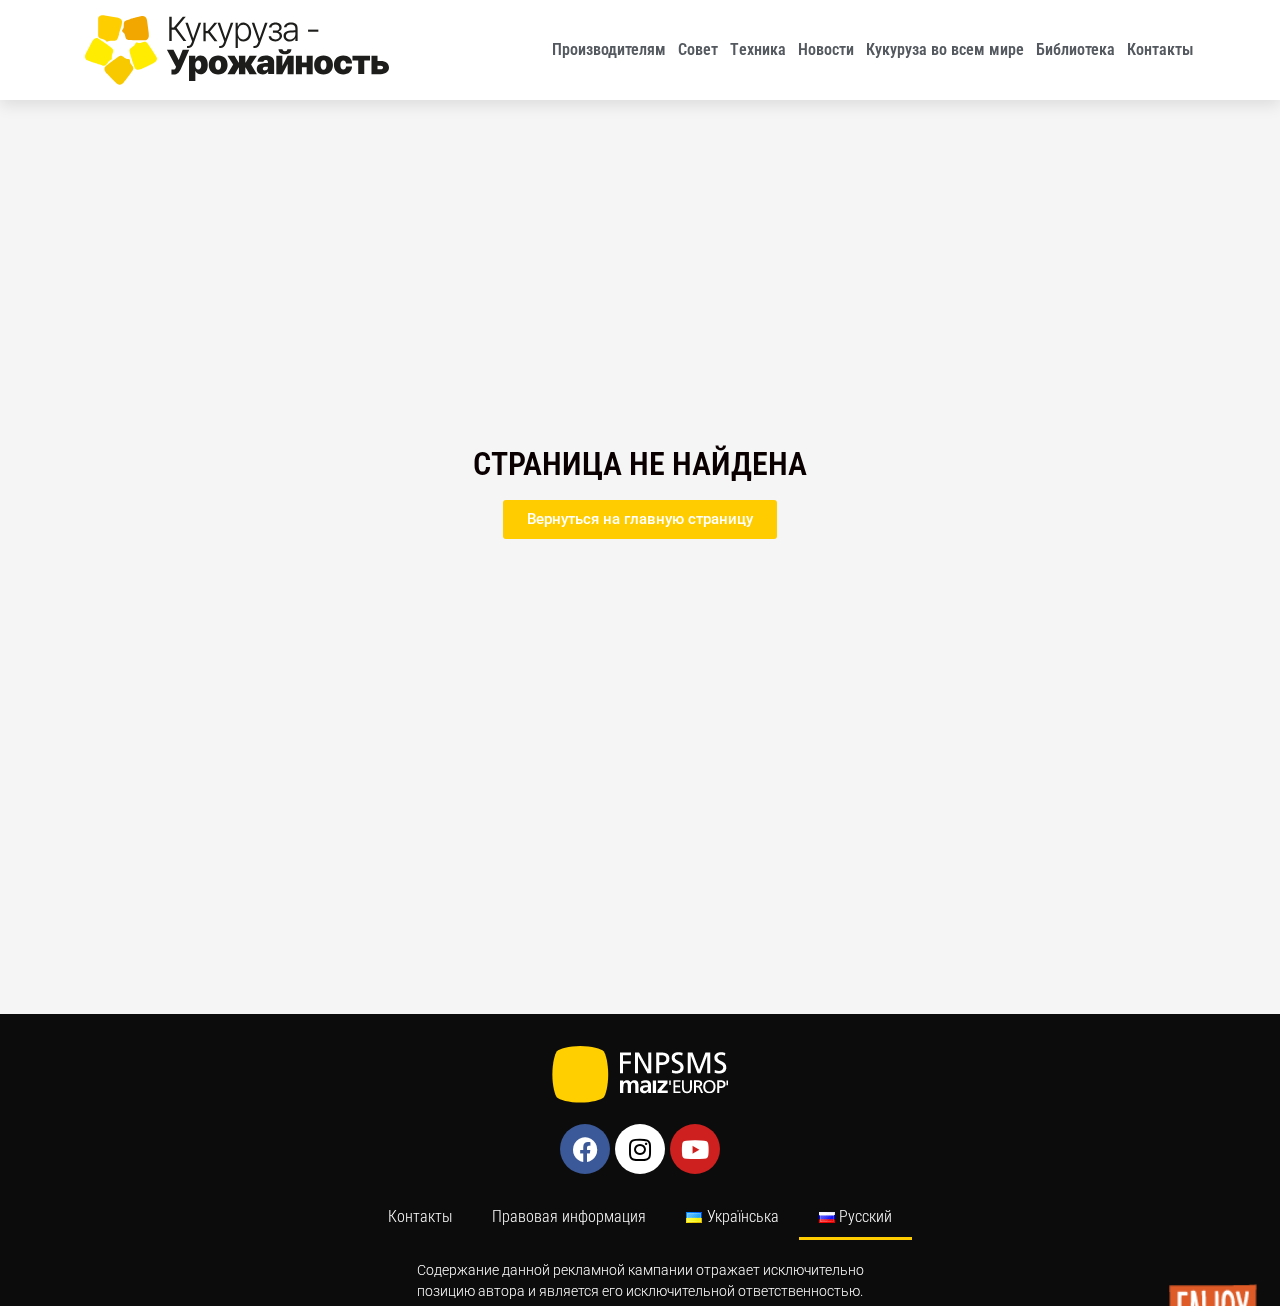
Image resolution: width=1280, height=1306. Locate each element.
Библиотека (1075, 49)
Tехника (758, 49)
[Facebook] (585, 1149)
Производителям (609, 49)
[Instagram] (640, 1149)
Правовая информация (569, 1216)
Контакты (1160, 49)
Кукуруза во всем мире (945, 49)
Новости (826, 49)
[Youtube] (695, 1149)
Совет (698, 49)
